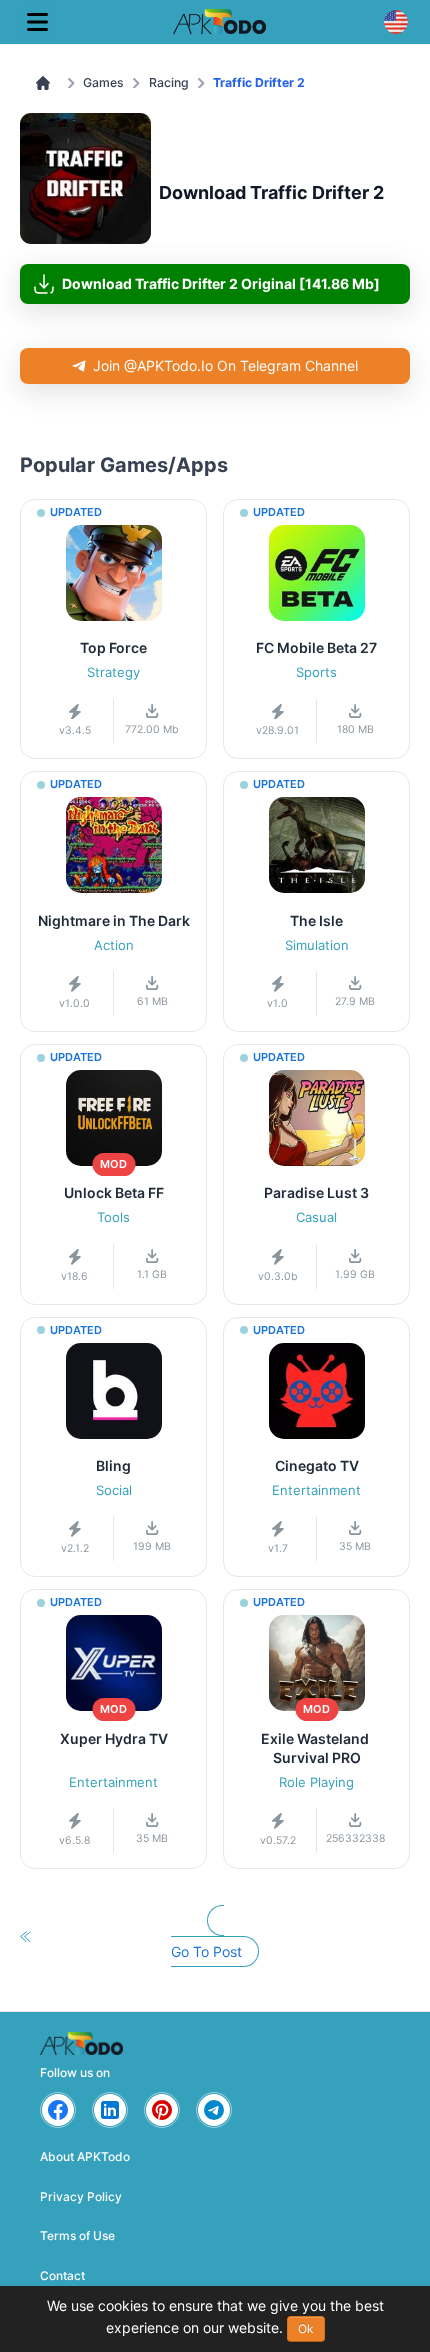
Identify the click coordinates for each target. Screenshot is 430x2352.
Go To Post (206, 1951)
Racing (169, 82)
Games (103, 82)
